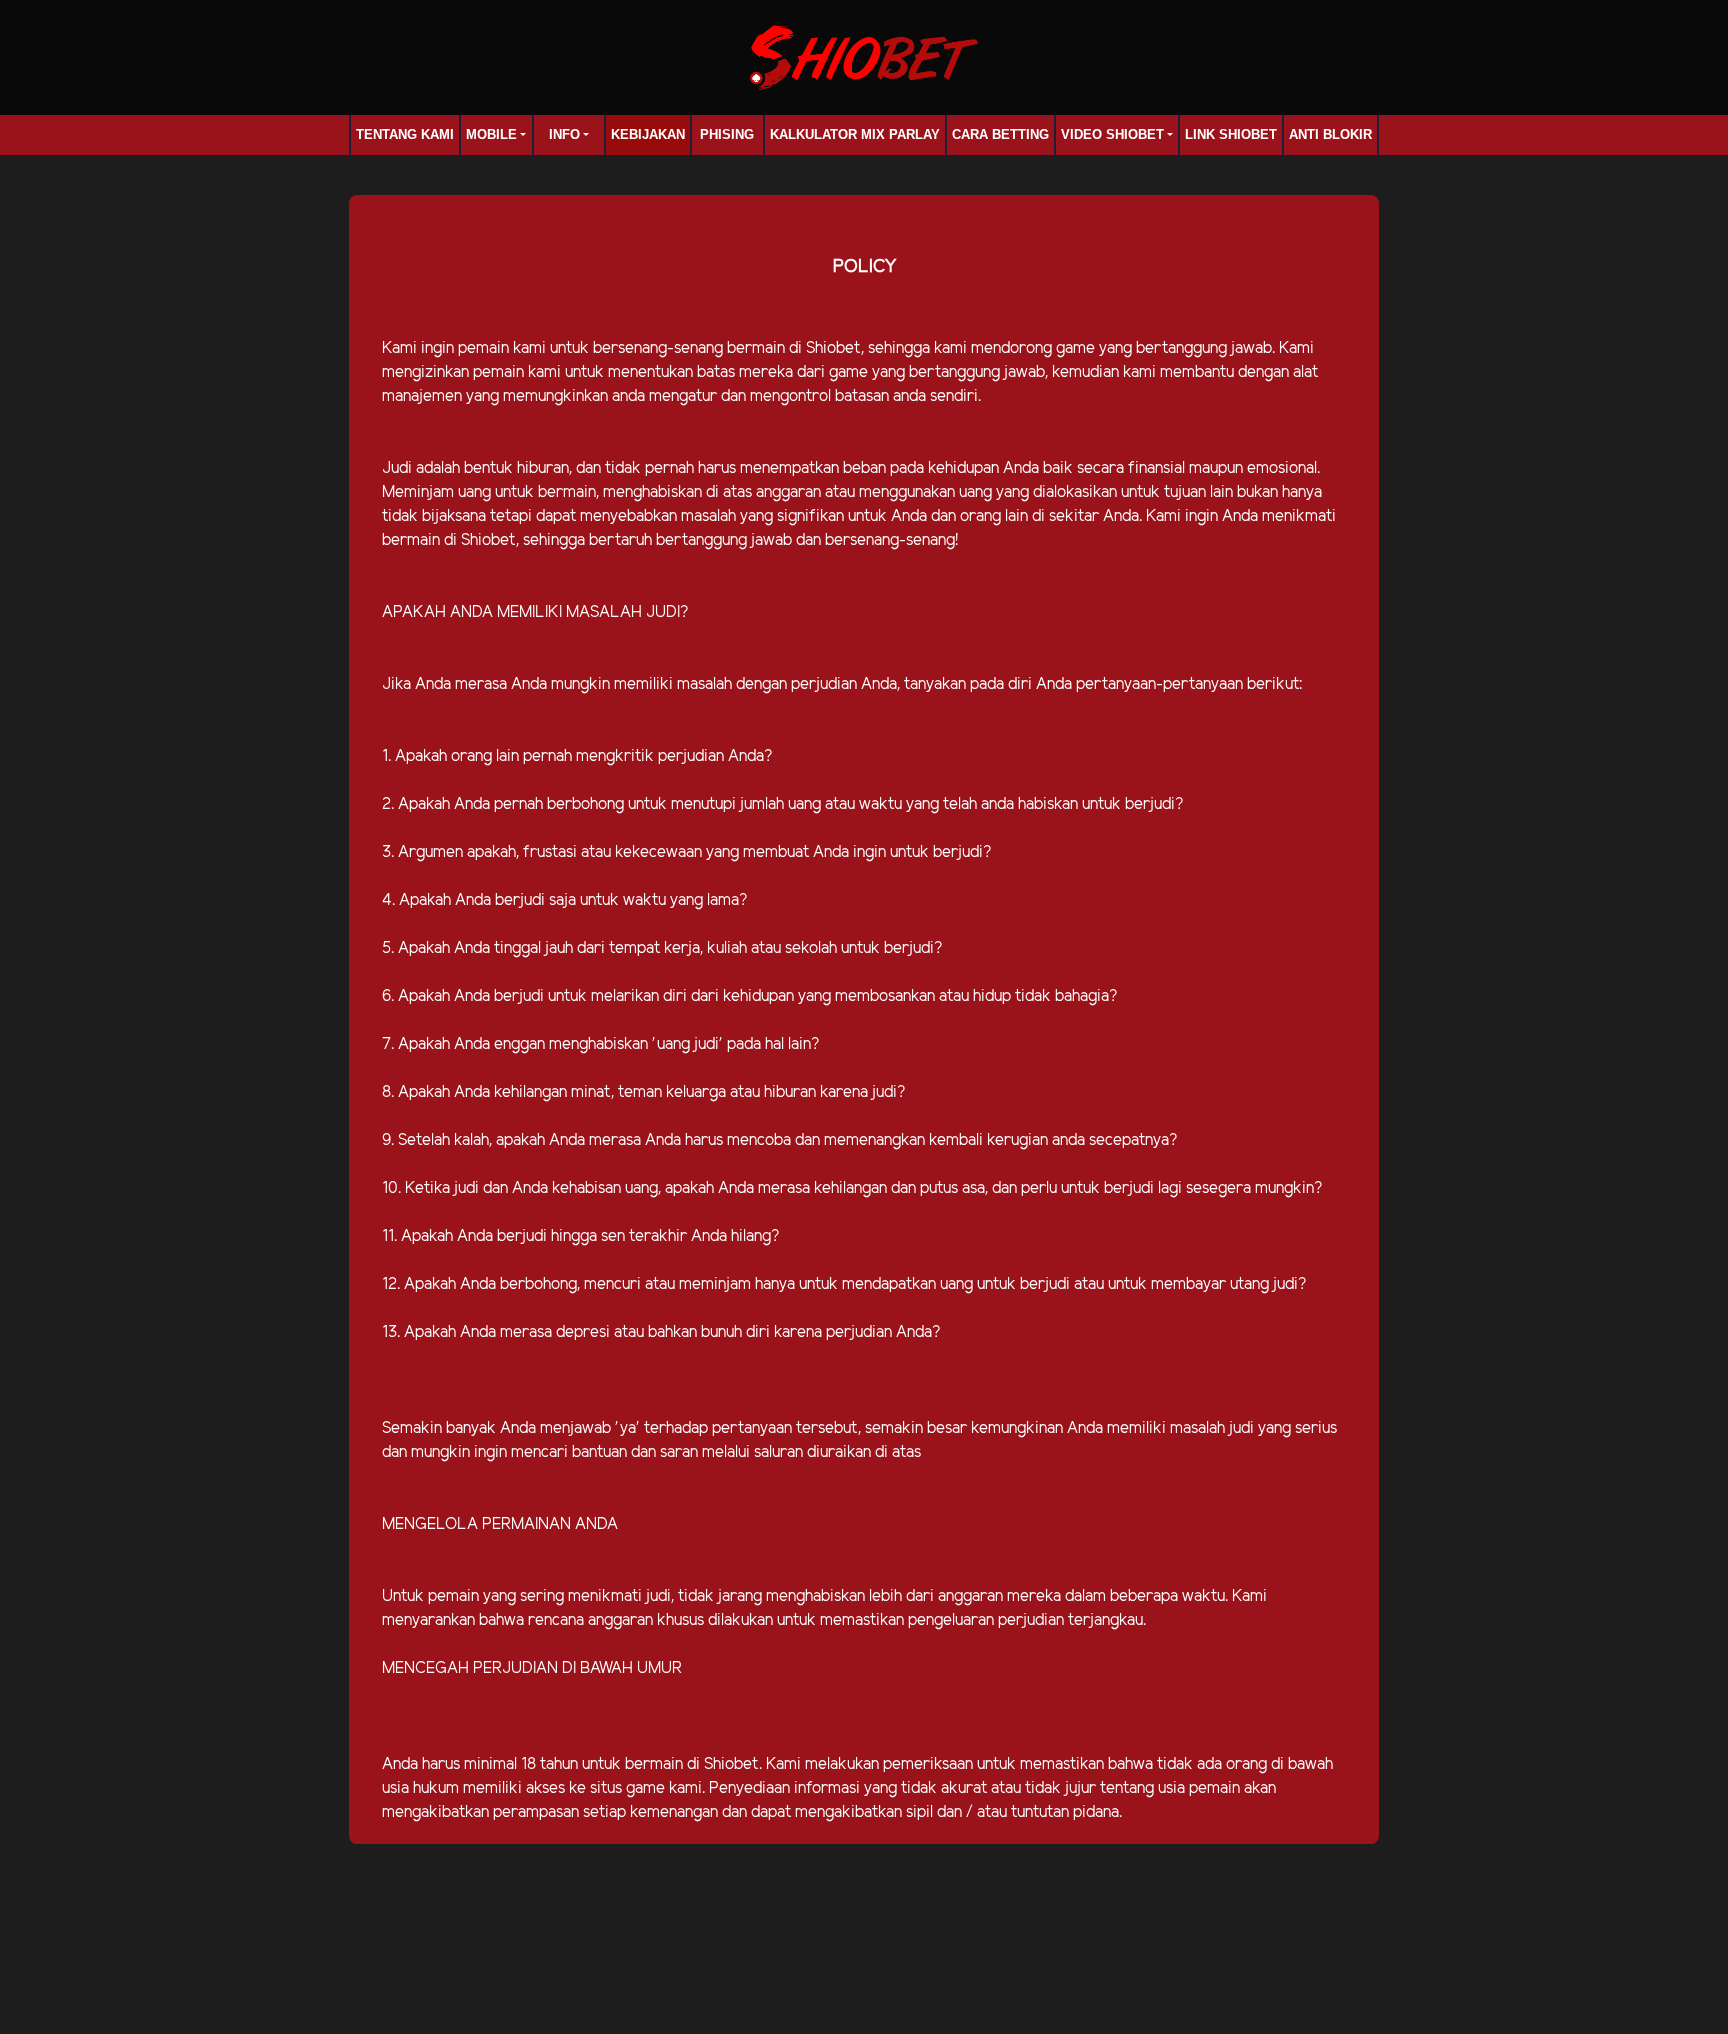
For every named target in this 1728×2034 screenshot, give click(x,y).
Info (564, 134)
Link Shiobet (1231, 134)
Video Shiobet (1112, 134)
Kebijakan (648, 134)
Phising (727, 134)
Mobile (491, 134)
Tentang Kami (405, 134)
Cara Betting (1000, 134)
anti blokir (1330, 134)
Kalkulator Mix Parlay (855, 134)
